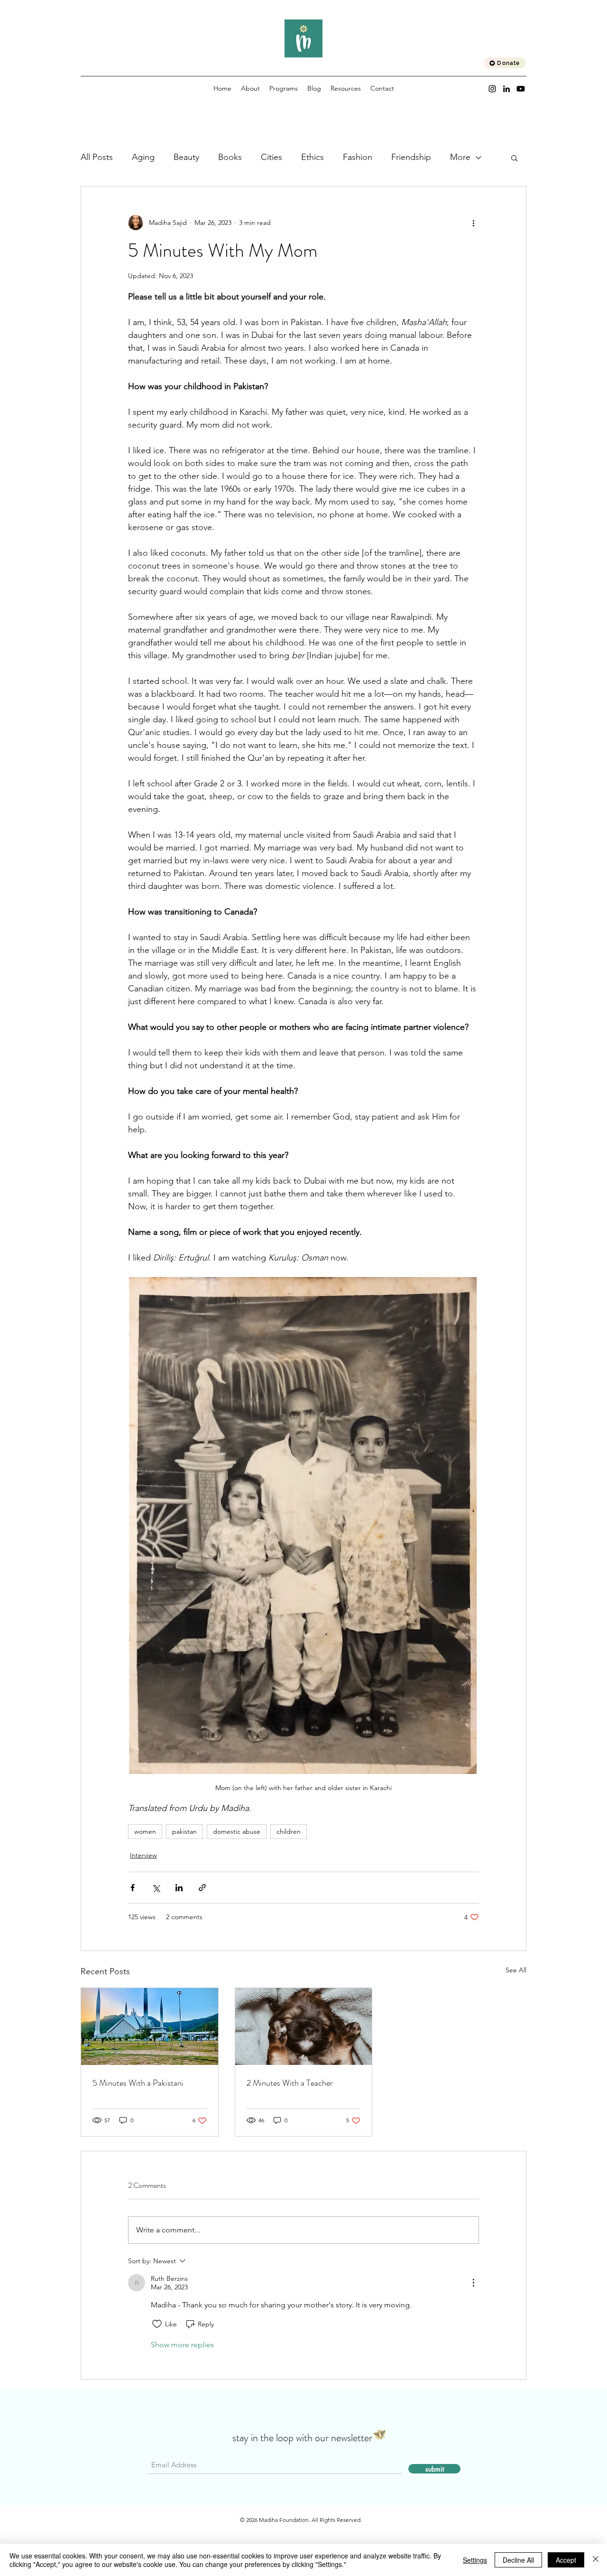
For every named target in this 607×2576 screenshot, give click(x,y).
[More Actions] (473, 2283)
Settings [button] (475, 2560)
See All (516, 1970)
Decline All (518, 2560)
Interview (143, 1855)
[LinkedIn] (506, 89)
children (289, 1831)
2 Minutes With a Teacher (290, 2083)
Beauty (186, 157)
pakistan (184, 1831)
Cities (271, 157)
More (460, 157)
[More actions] (473, 223)
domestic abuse (237, 1831)
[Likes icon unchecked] (157, 2324)
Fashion (358, 157)
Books (230, 157)
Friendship (411, 157)
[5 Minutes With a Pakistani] (150, 2026)
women (145, 1831)
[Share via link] (202, 1888)
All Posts (97, 157)
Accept (566, 2560)
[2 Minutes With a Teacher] (304, 2026)
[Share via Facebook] (133, 1888)
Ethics (313, 157)
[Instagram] (492, 89)
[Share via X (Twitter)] (156, 1888)
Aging (143, 157)
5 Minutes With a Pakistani (138, 2083)
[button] (514, 158)
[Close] (596, 2560)
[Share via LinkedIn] (179, 1888)
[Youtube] (521, 89)
